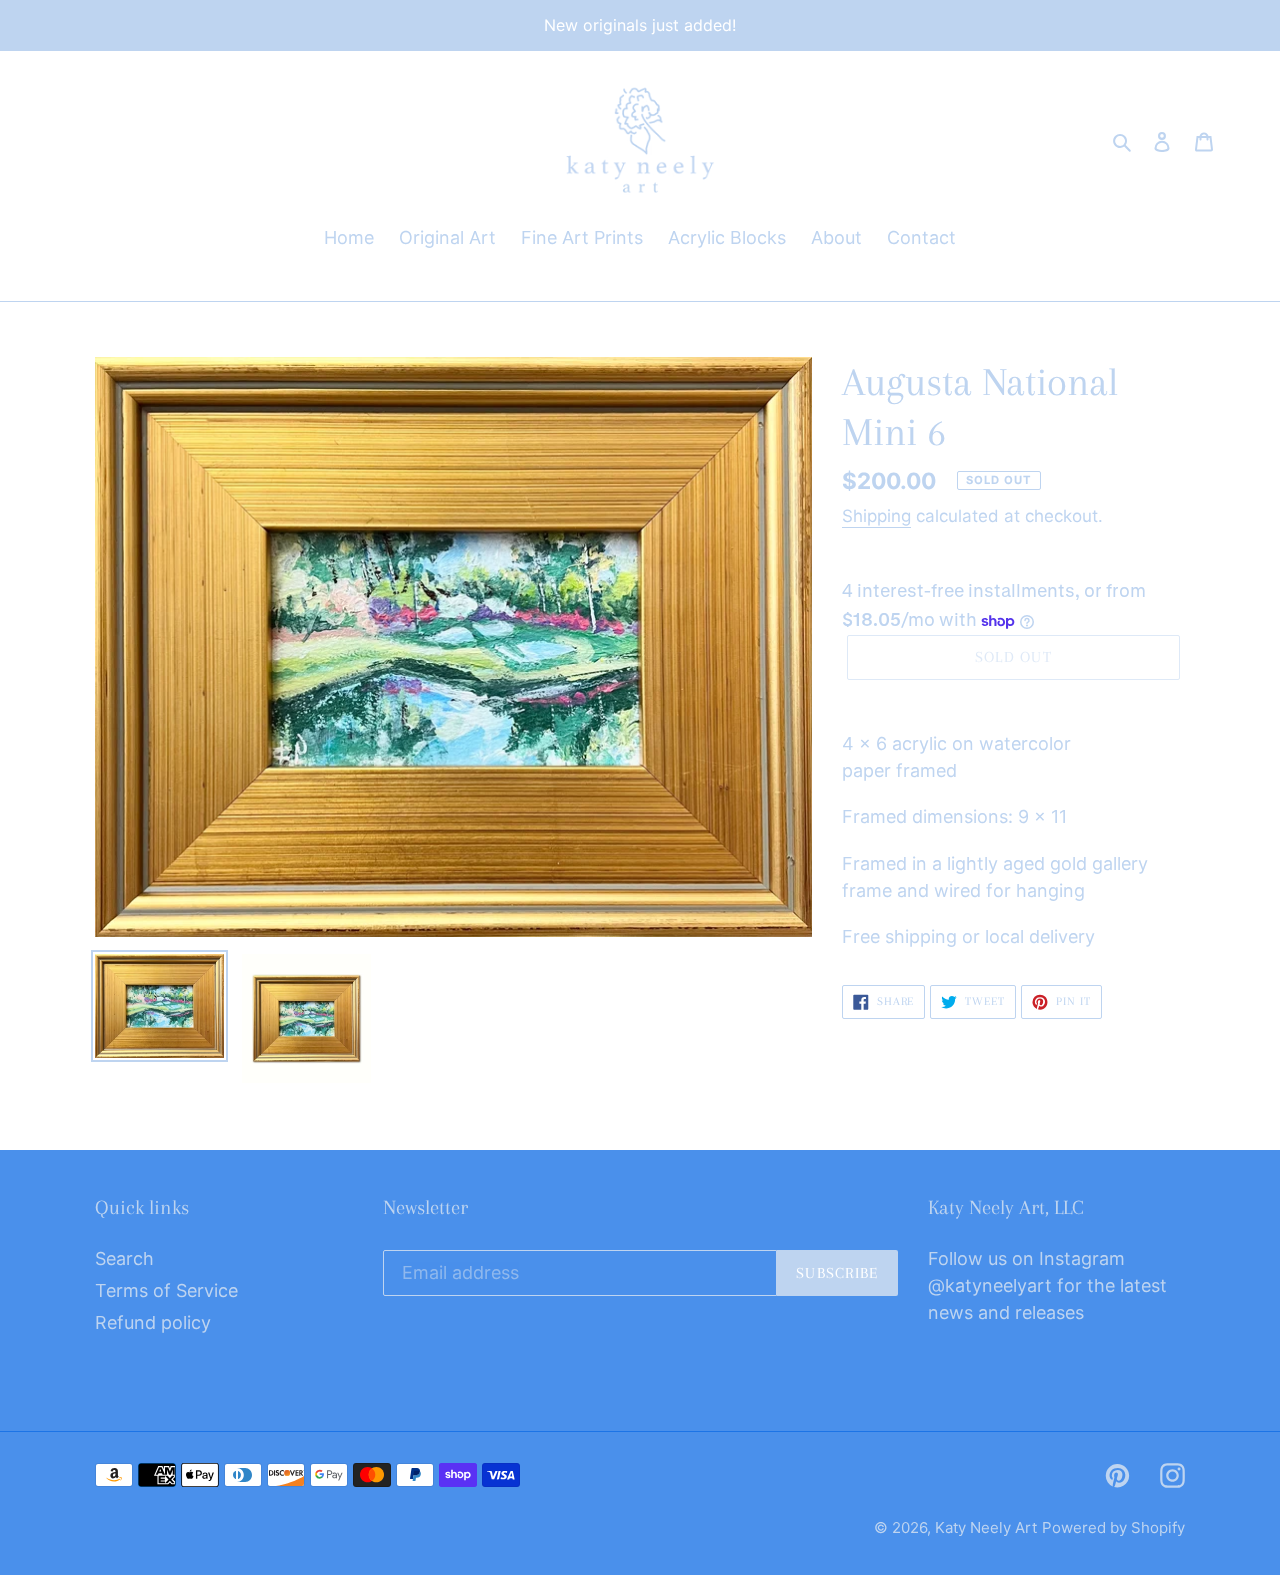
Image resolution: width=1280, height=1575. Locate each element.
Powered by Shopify (1113, 1527)
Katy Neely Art (986, 1527)
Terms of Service (166, 1290)
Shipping (876, 516)
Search (124, 1258)
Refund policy (153, 1322)
